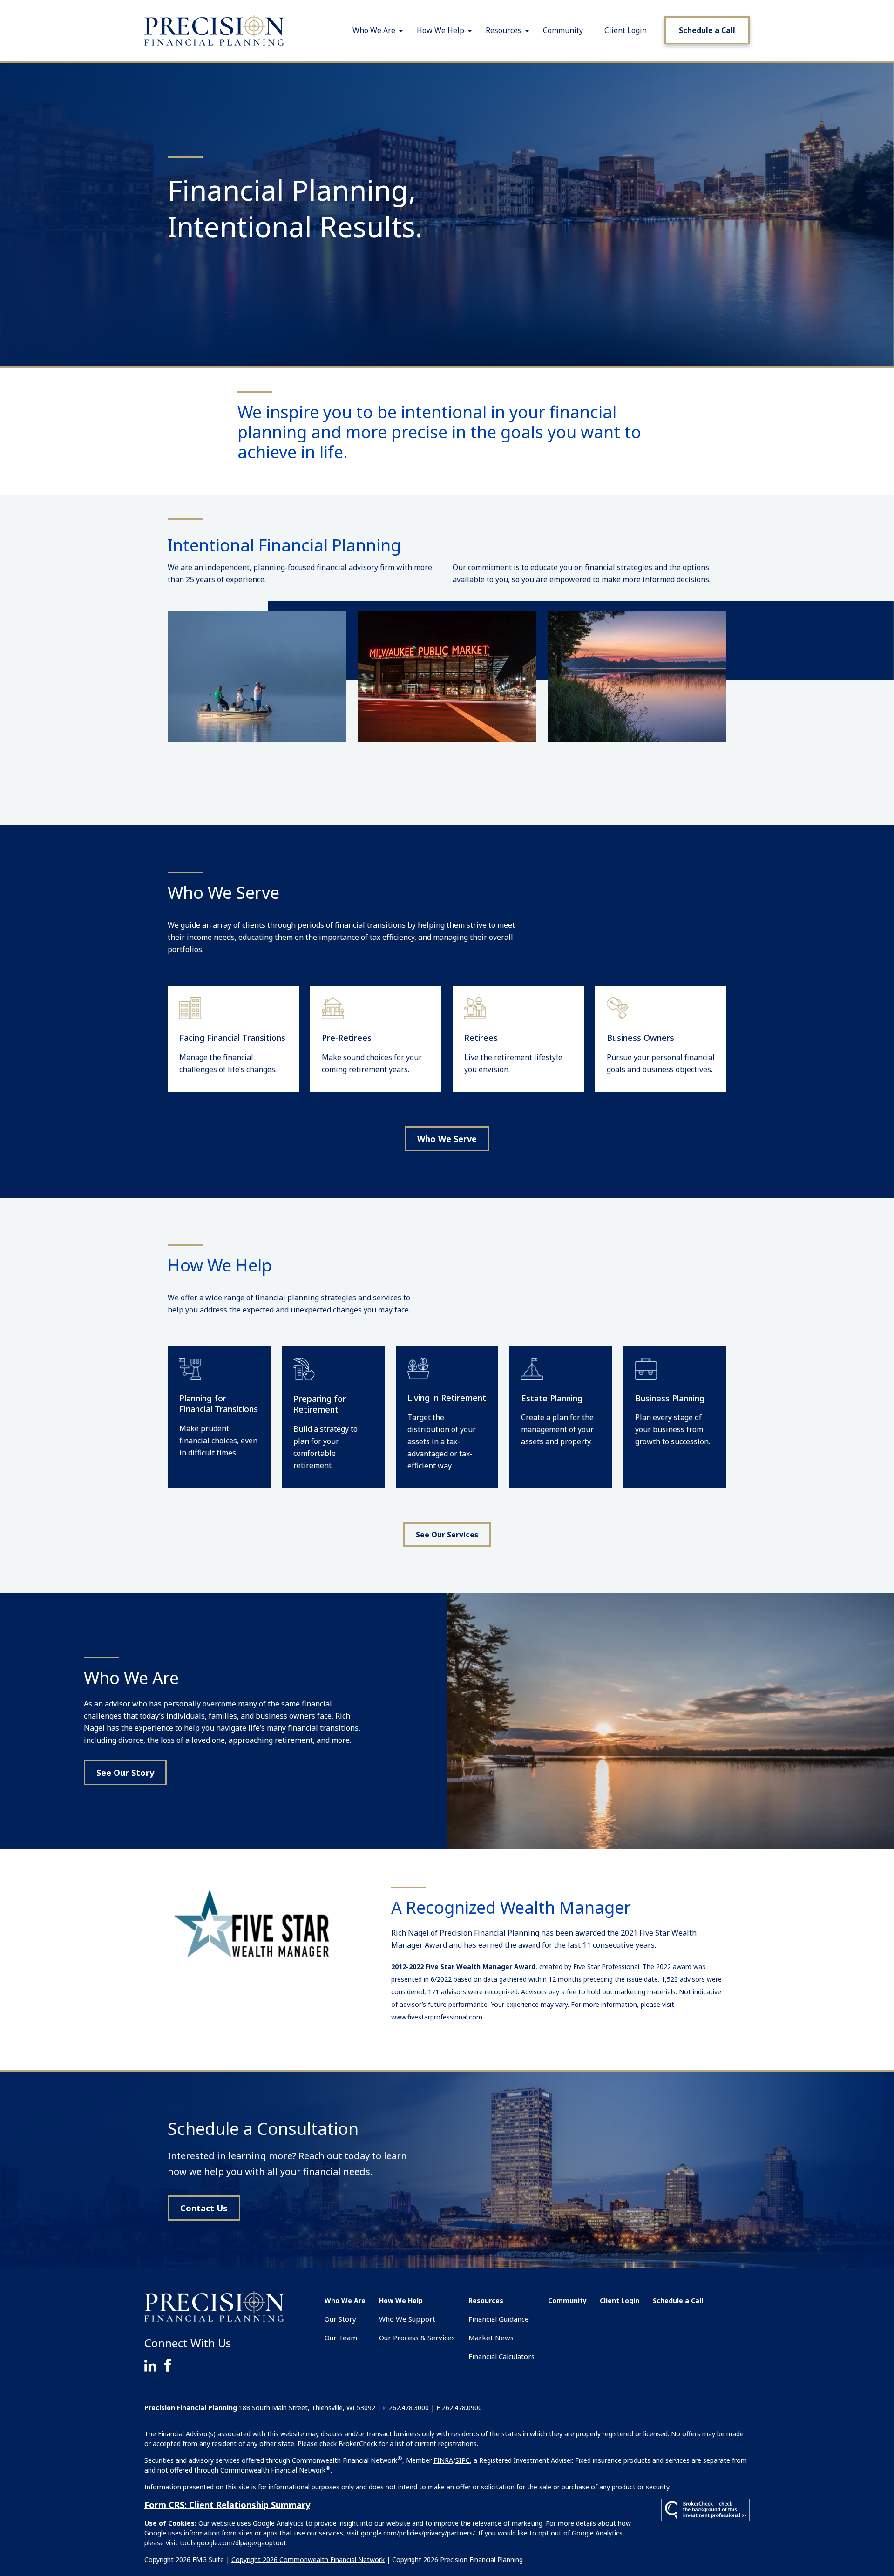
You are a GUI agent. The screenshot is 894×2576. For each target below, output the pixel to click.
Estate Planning (552, 1398)
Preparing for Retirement (320, 1404)
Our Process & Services (417, 2338)
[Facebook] (171, 2365)
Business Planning (670, 1398)
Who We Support (407, 2319)
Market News (491, 2338)
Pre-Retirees (347, 1038)
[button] (374, 30)
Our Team (341, 2338)
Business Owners (640, 1038)
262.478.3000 (409, 2408)
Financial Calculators (501, 2356)
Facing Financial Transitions (232, 1038)
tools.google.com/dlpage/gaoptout (233, 2543)
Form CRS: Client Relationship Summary (227, 2505)
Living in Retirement (447, 1398)
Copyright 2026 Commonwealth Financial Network (308, 2559)
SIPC (463, 2460)
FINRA (443, 2460)
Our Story (340, 2319)
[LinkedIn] (154, 2365)
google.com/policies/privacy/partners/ (418, 2533)
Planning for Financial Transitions (219, 1404)
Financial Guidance (499, 2319)
